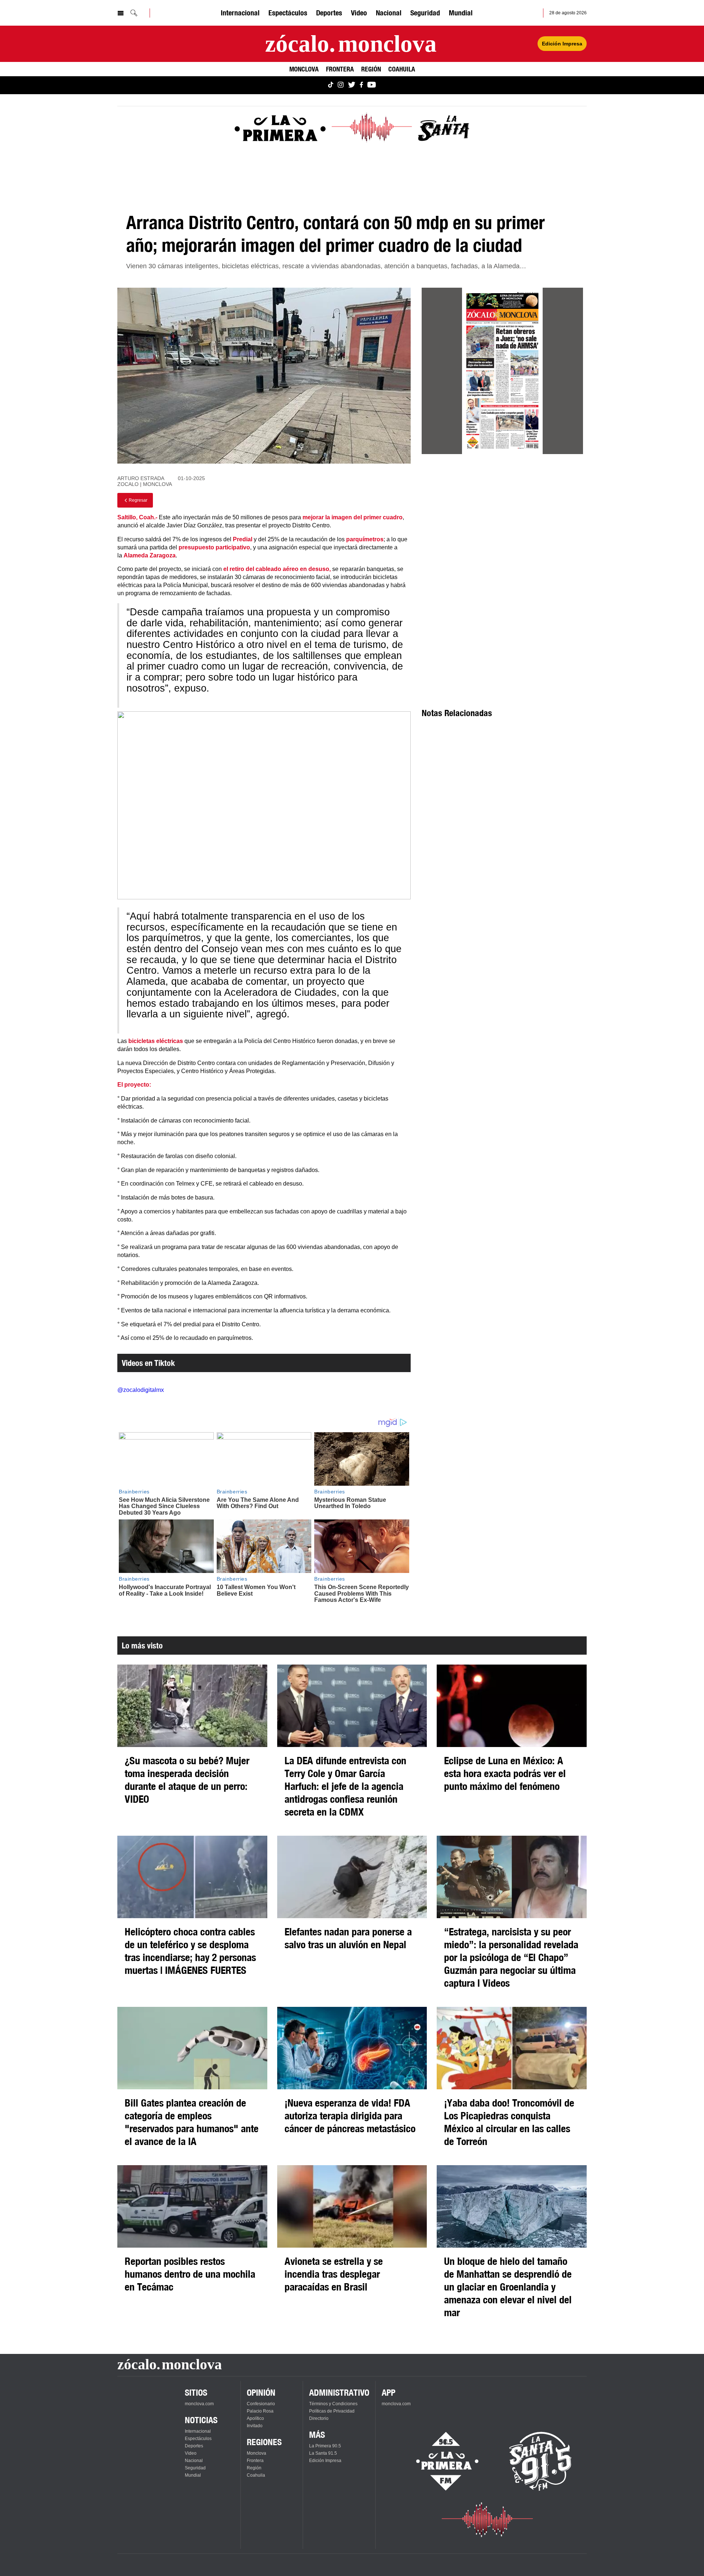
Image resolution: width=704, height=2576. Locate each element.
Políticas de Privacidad (332, 2411)
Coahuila (402, 69)
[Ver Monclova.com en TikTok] (331, 85)
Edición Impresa (562, 44)
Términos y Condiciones (333, 2404)
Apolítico (255, 2418)
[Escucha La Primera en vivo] (441, 2461)
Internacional (240, 13)
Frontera (340, 69)
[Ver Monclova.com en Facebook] (361, 85)
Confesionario (261, 2404)
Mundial (461, 13)
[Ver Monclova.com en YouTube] (372, 85)
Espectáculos (288, 13)
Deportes (329, 13)
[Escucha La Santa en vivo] (540, 2461)
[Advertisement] (502, 526)
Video (359, 13)
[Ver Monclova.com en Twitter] (352, 85)
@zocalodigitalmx (141, 1390)
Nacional (389, 13)
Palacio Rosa (260, 2411)
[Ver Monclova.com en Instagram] (341, 85)
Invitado (255, 2426)
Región (371, 69)
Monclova (304, 69)
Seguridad (425, 13)
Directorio (319, 2418)
